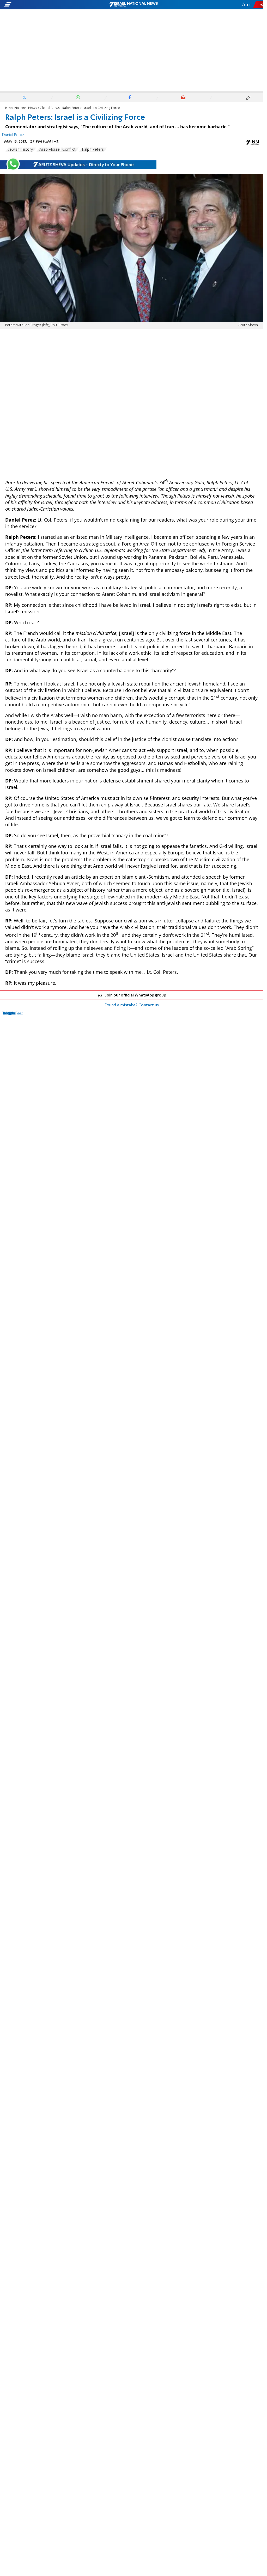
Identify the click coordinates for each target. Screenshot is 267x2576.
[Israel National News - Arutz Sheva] (133, 5)
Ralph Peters (93, 150)
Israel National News (21, 108)
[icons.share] (259, 5)
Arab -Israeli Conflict (57, 150)
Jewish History (21, 150)
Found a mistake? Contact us (132, 1005)
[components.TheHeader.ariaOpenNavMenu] (42, 5)
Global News (50, 108)
